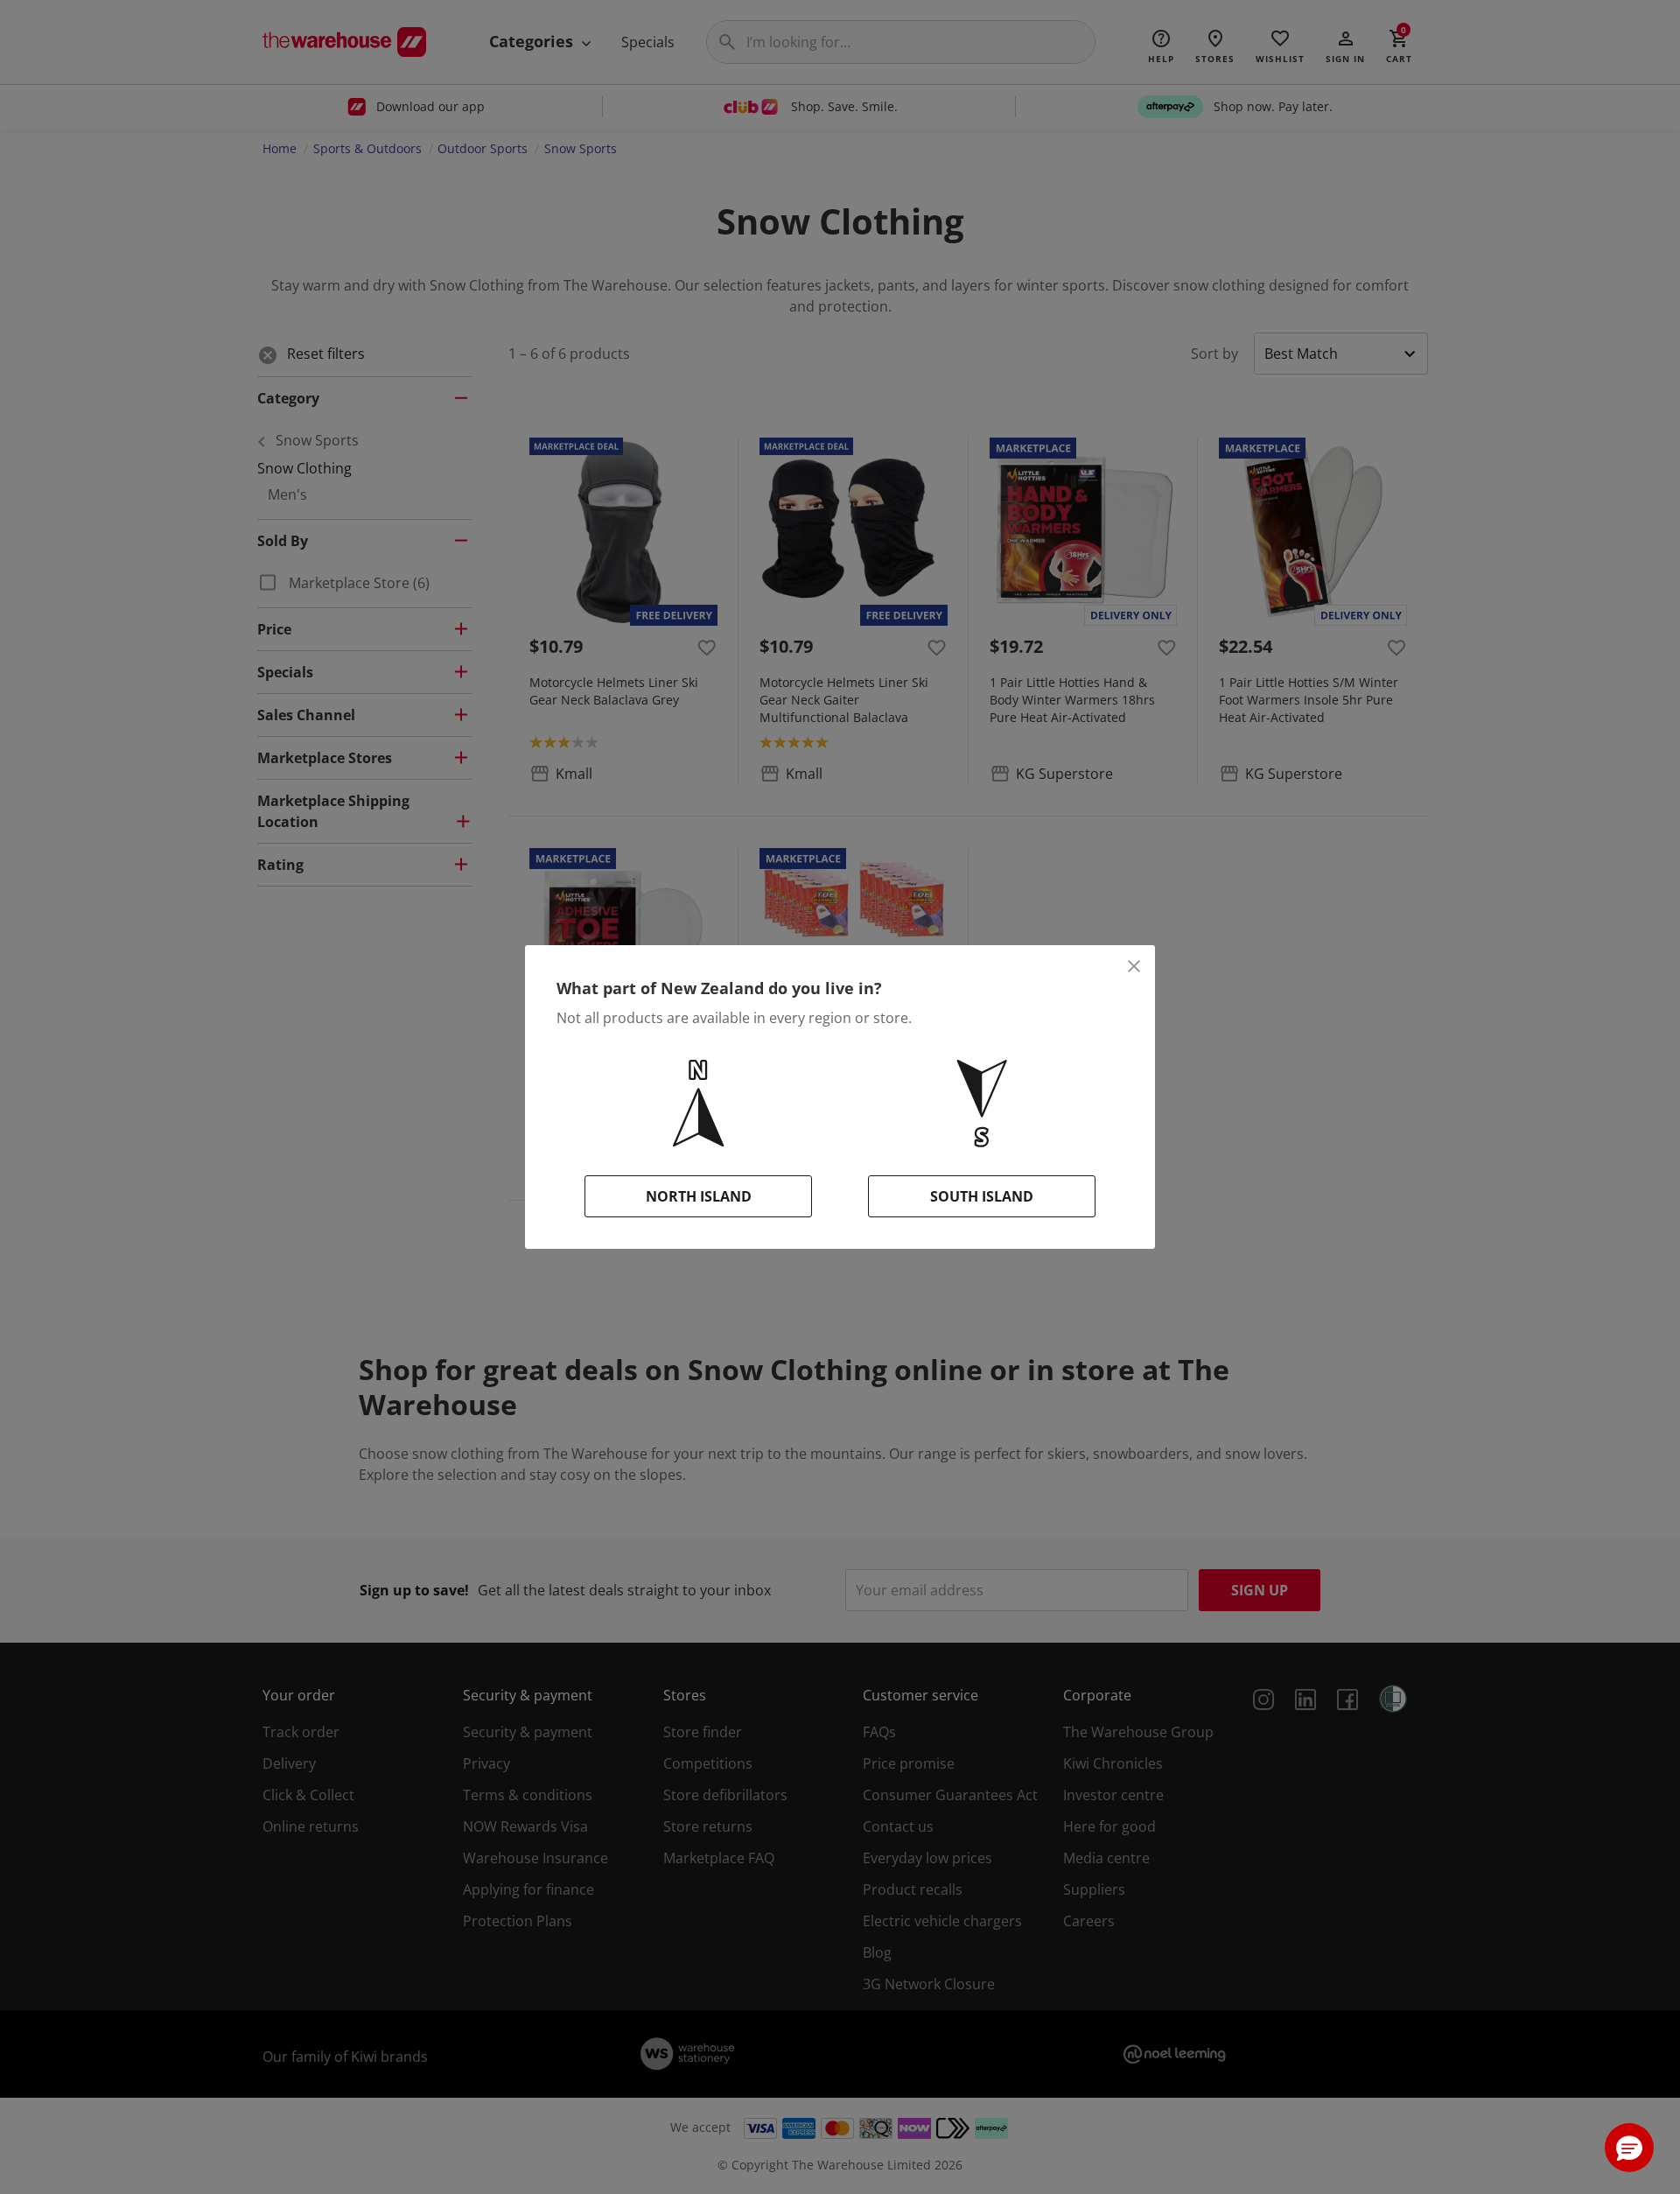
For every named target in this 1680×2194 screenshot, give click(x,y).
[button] (1629, 2148)
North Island (699, 1196)
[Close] (1134, 966)
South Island (982, 1196)
